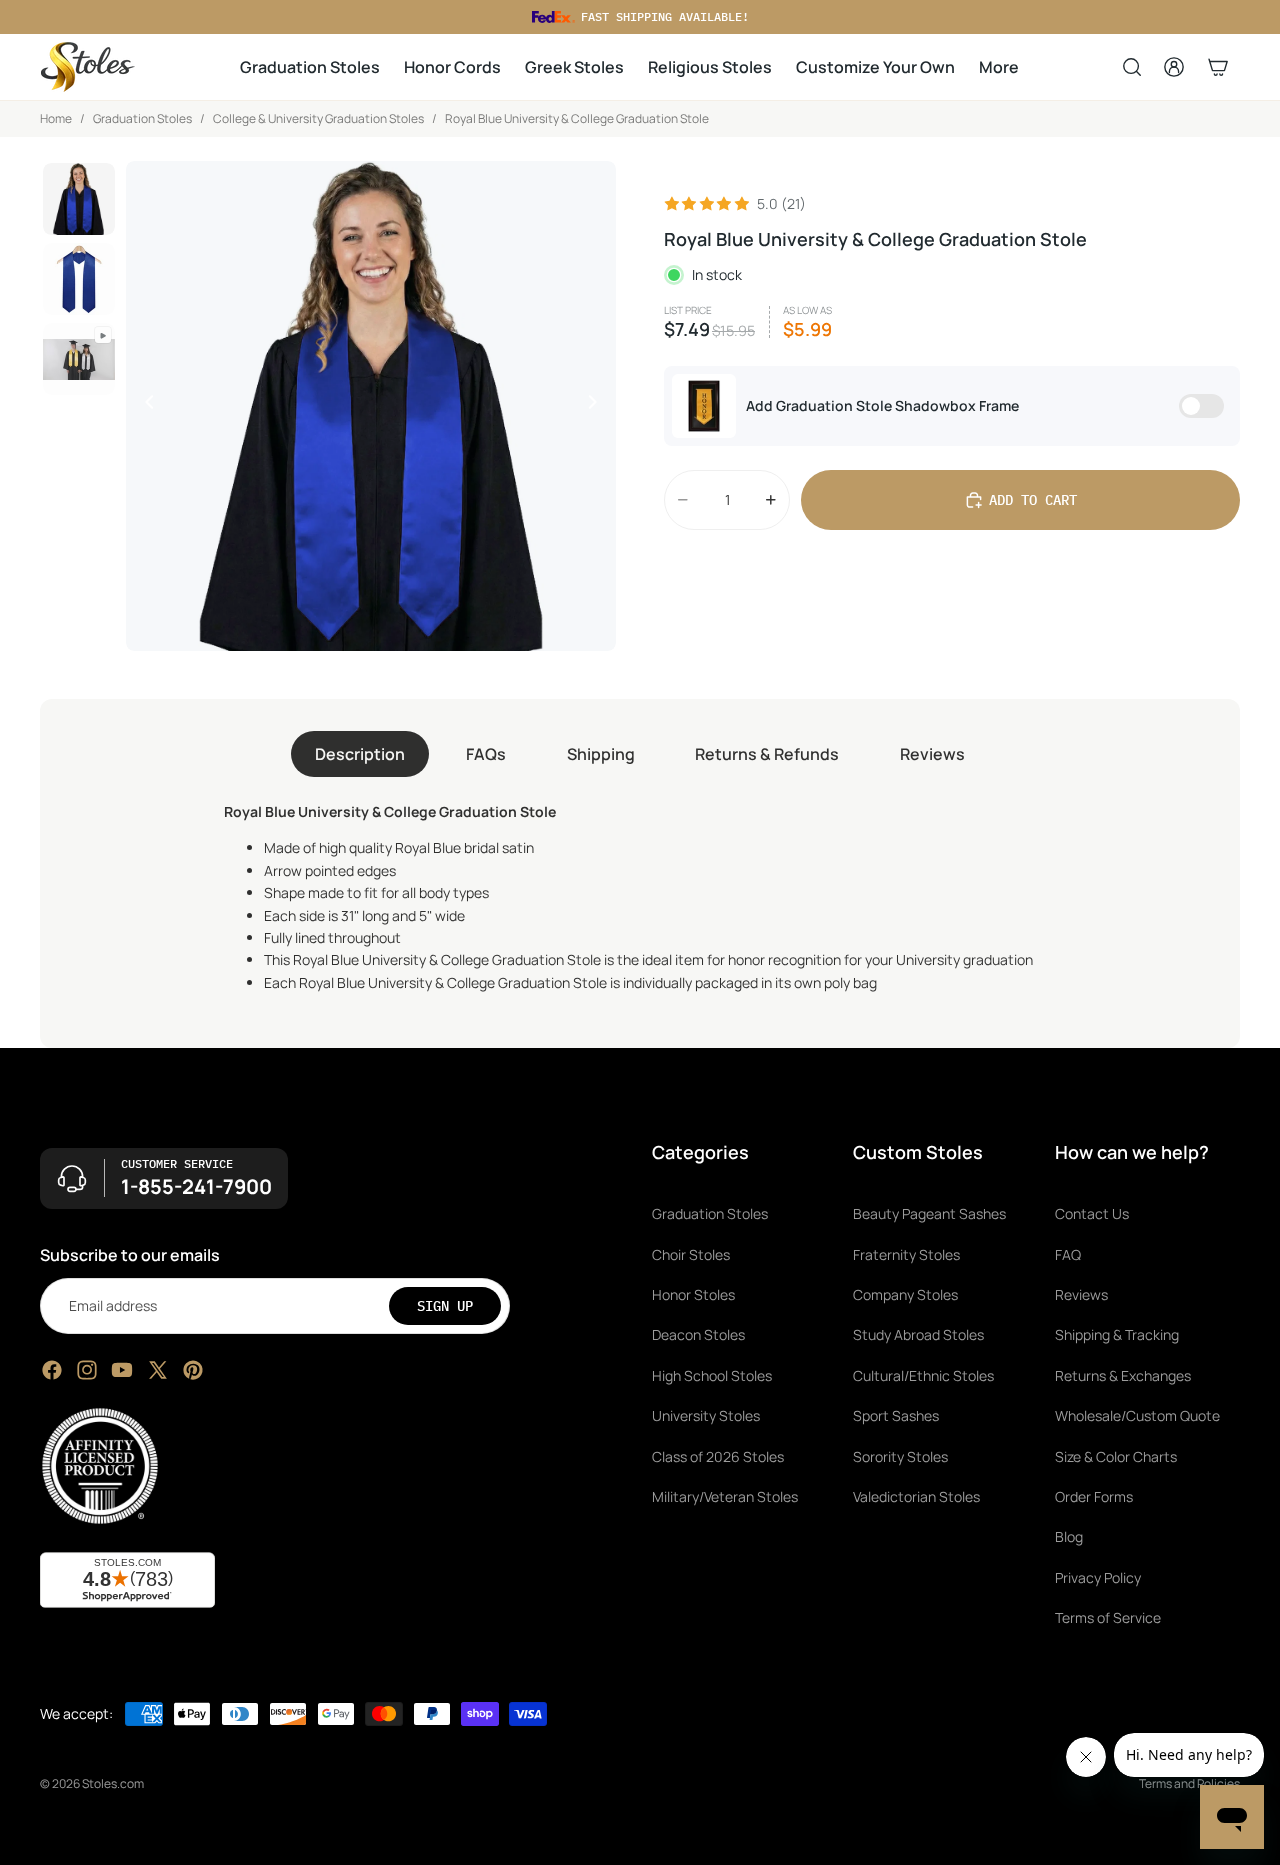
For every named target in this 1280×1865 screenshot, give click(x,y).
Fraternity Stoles (906, 1254)
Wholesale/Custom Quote (1137, 1415)
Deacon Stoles (698, 1335)
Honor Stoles (693, 1294)
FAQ (1068, 1254)
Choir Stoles (691, 1254)
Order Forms (1094, 1496)
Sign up (445, 1306)
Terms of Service (1108, 1617)
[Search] (1132, 67)
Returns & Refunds (767, 754)
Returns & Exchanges (1123, 1375)
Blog (1069, 1537)
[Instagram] (87, 1370)
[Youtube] (122, 1370)
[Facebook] (52, 1370)
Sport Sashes (896, 1415)
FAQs (486, 754)
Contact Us (1092, 1214)
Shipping (601, 754)
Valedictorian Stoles (916, 1496)
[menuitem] (999, 67)
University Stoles (706, 1415)
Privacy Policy (1098, 1577)
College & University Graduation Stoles (318, 118)
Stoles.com (113, 1783)
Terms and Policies (1189, 1783)
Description (360, 754)
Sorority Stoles (900, 1456)
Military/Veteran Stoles (725, 1496)
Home (56, 118)
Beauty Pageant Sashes (929, 1214)
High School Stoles (712, 1375)
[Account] (1174, 67)
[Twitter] (158, 1370)
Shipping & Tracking (1117, 1335)
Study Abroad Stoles (918, 1335)
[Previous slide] (144, 406)
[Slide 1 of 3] (79, 199)
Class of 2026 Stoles (718, 1456)
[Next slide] (598, 406)
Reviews (932, 754)
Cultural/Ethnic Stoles (923, 1375)
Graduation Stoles (142, 118)
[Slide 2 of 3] (79, 279)
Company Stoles (905, 1294)
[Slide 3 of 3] (79, 359)
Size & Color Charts (1116, 1456)
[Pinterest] (193, 1370)
